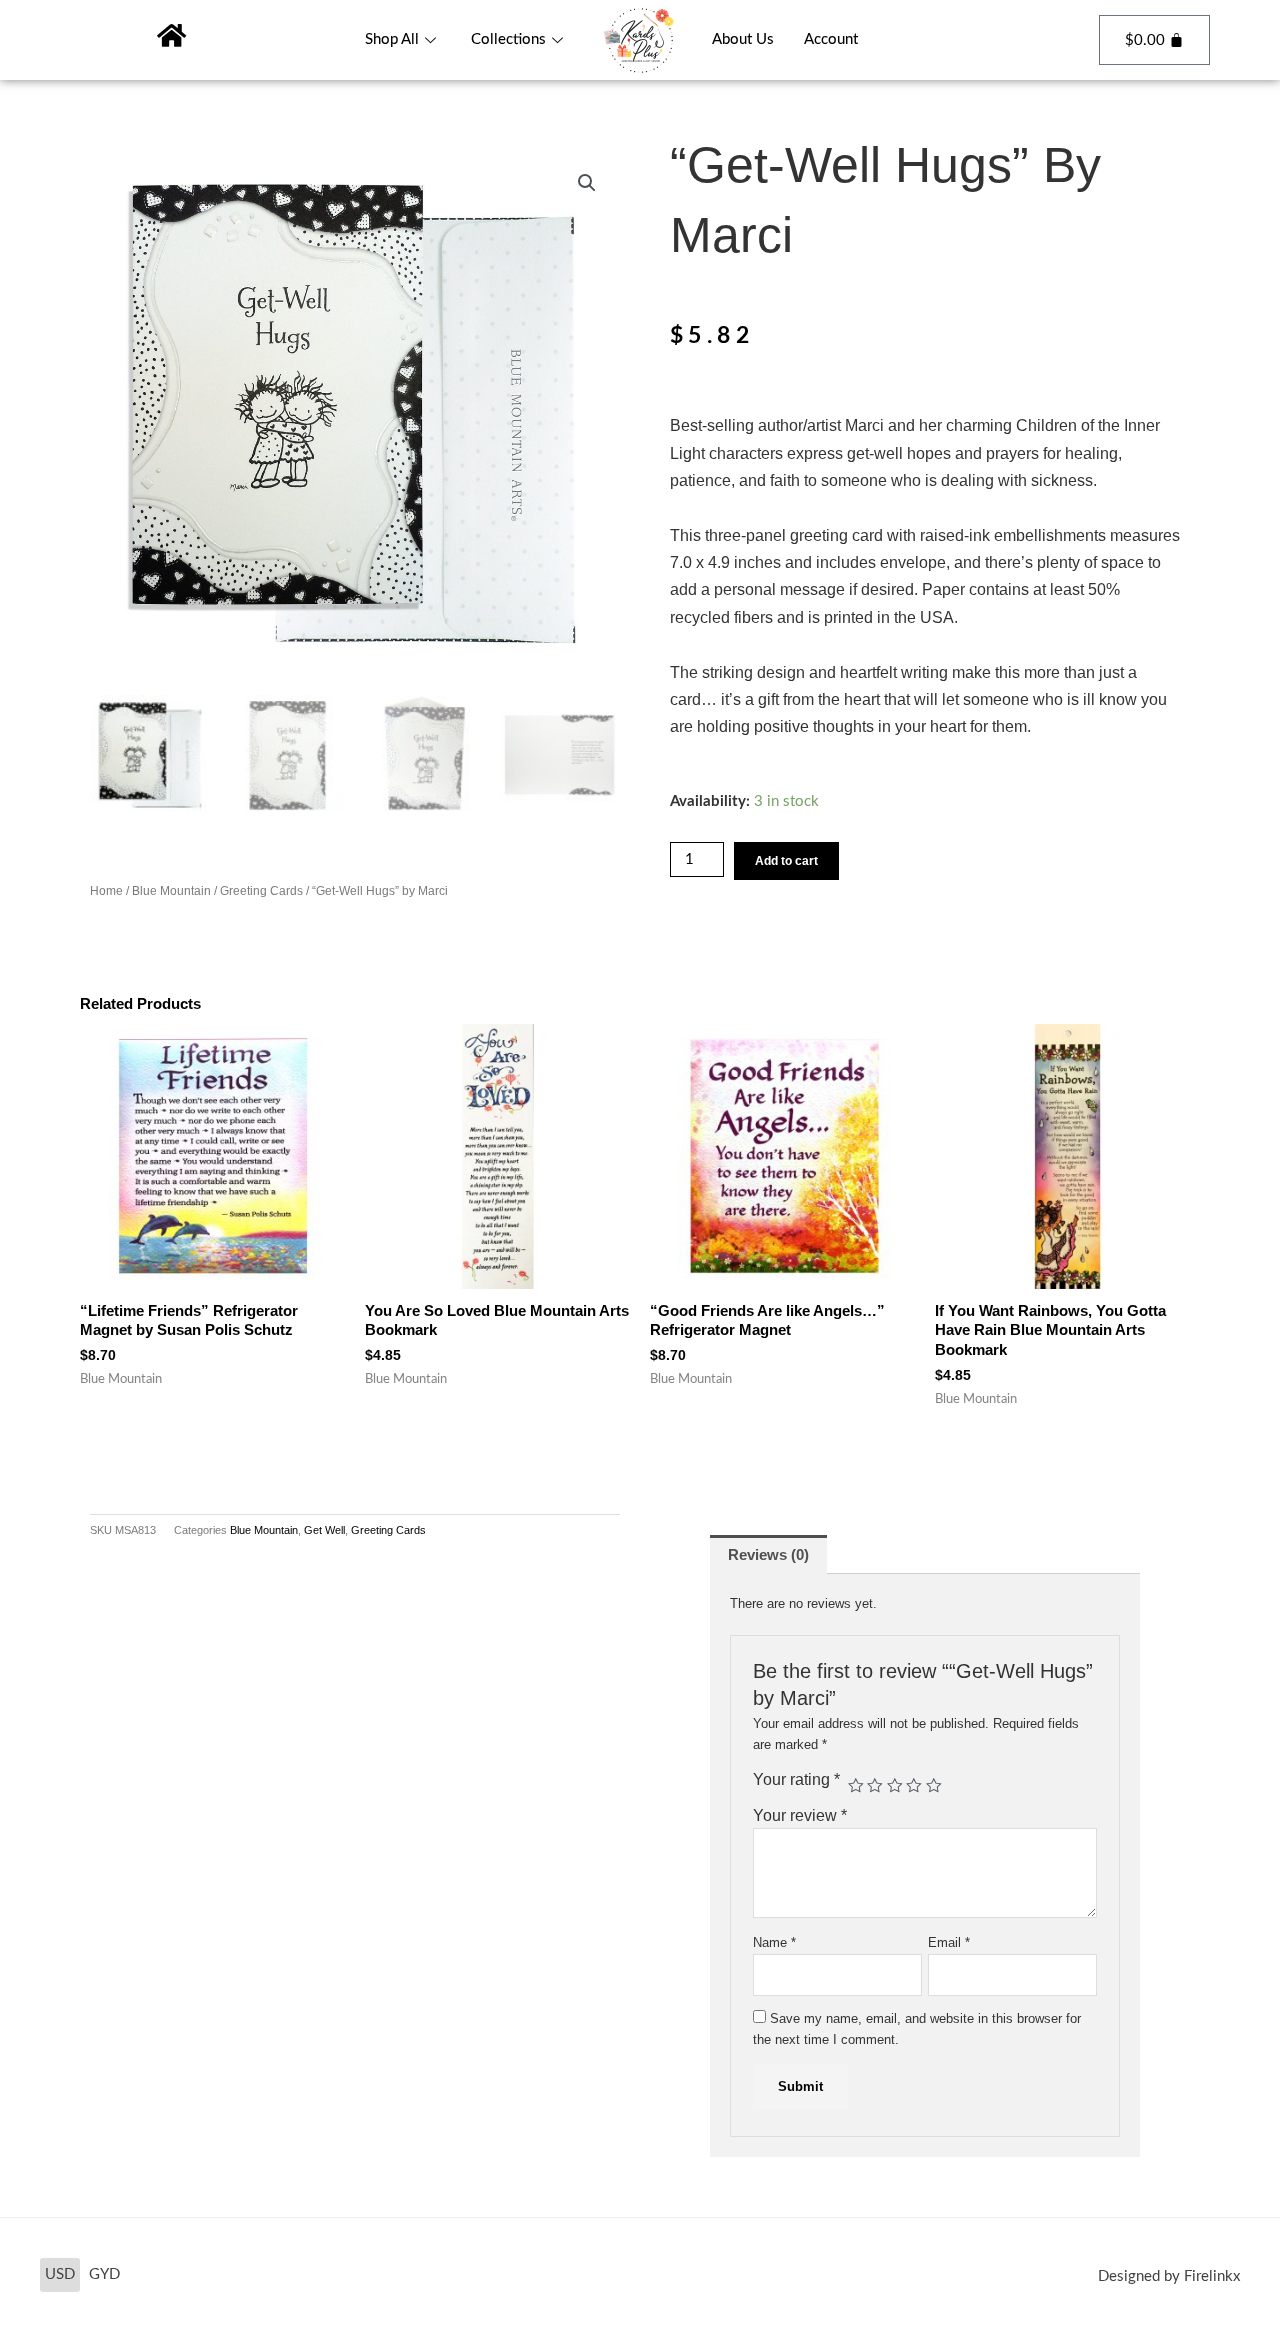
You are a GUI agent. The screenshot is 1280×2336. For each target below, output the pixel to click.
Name (774, 1942)
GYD (104, 2274)
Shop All (392, 39)
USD (60, 2274)
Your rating (796, 1779)
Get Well (324, 1530)
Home (106, 891)
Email (949, 1942)
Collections (508, 39)
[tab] (768, 1554)
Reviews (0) (768, 1554)
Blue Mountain (171, 891)
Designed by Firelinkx (1169, 2276)
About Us (743, 39)
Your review (800, 1815)
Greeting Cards (261, 891)
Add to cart (786, 861)
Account (831, 39)
